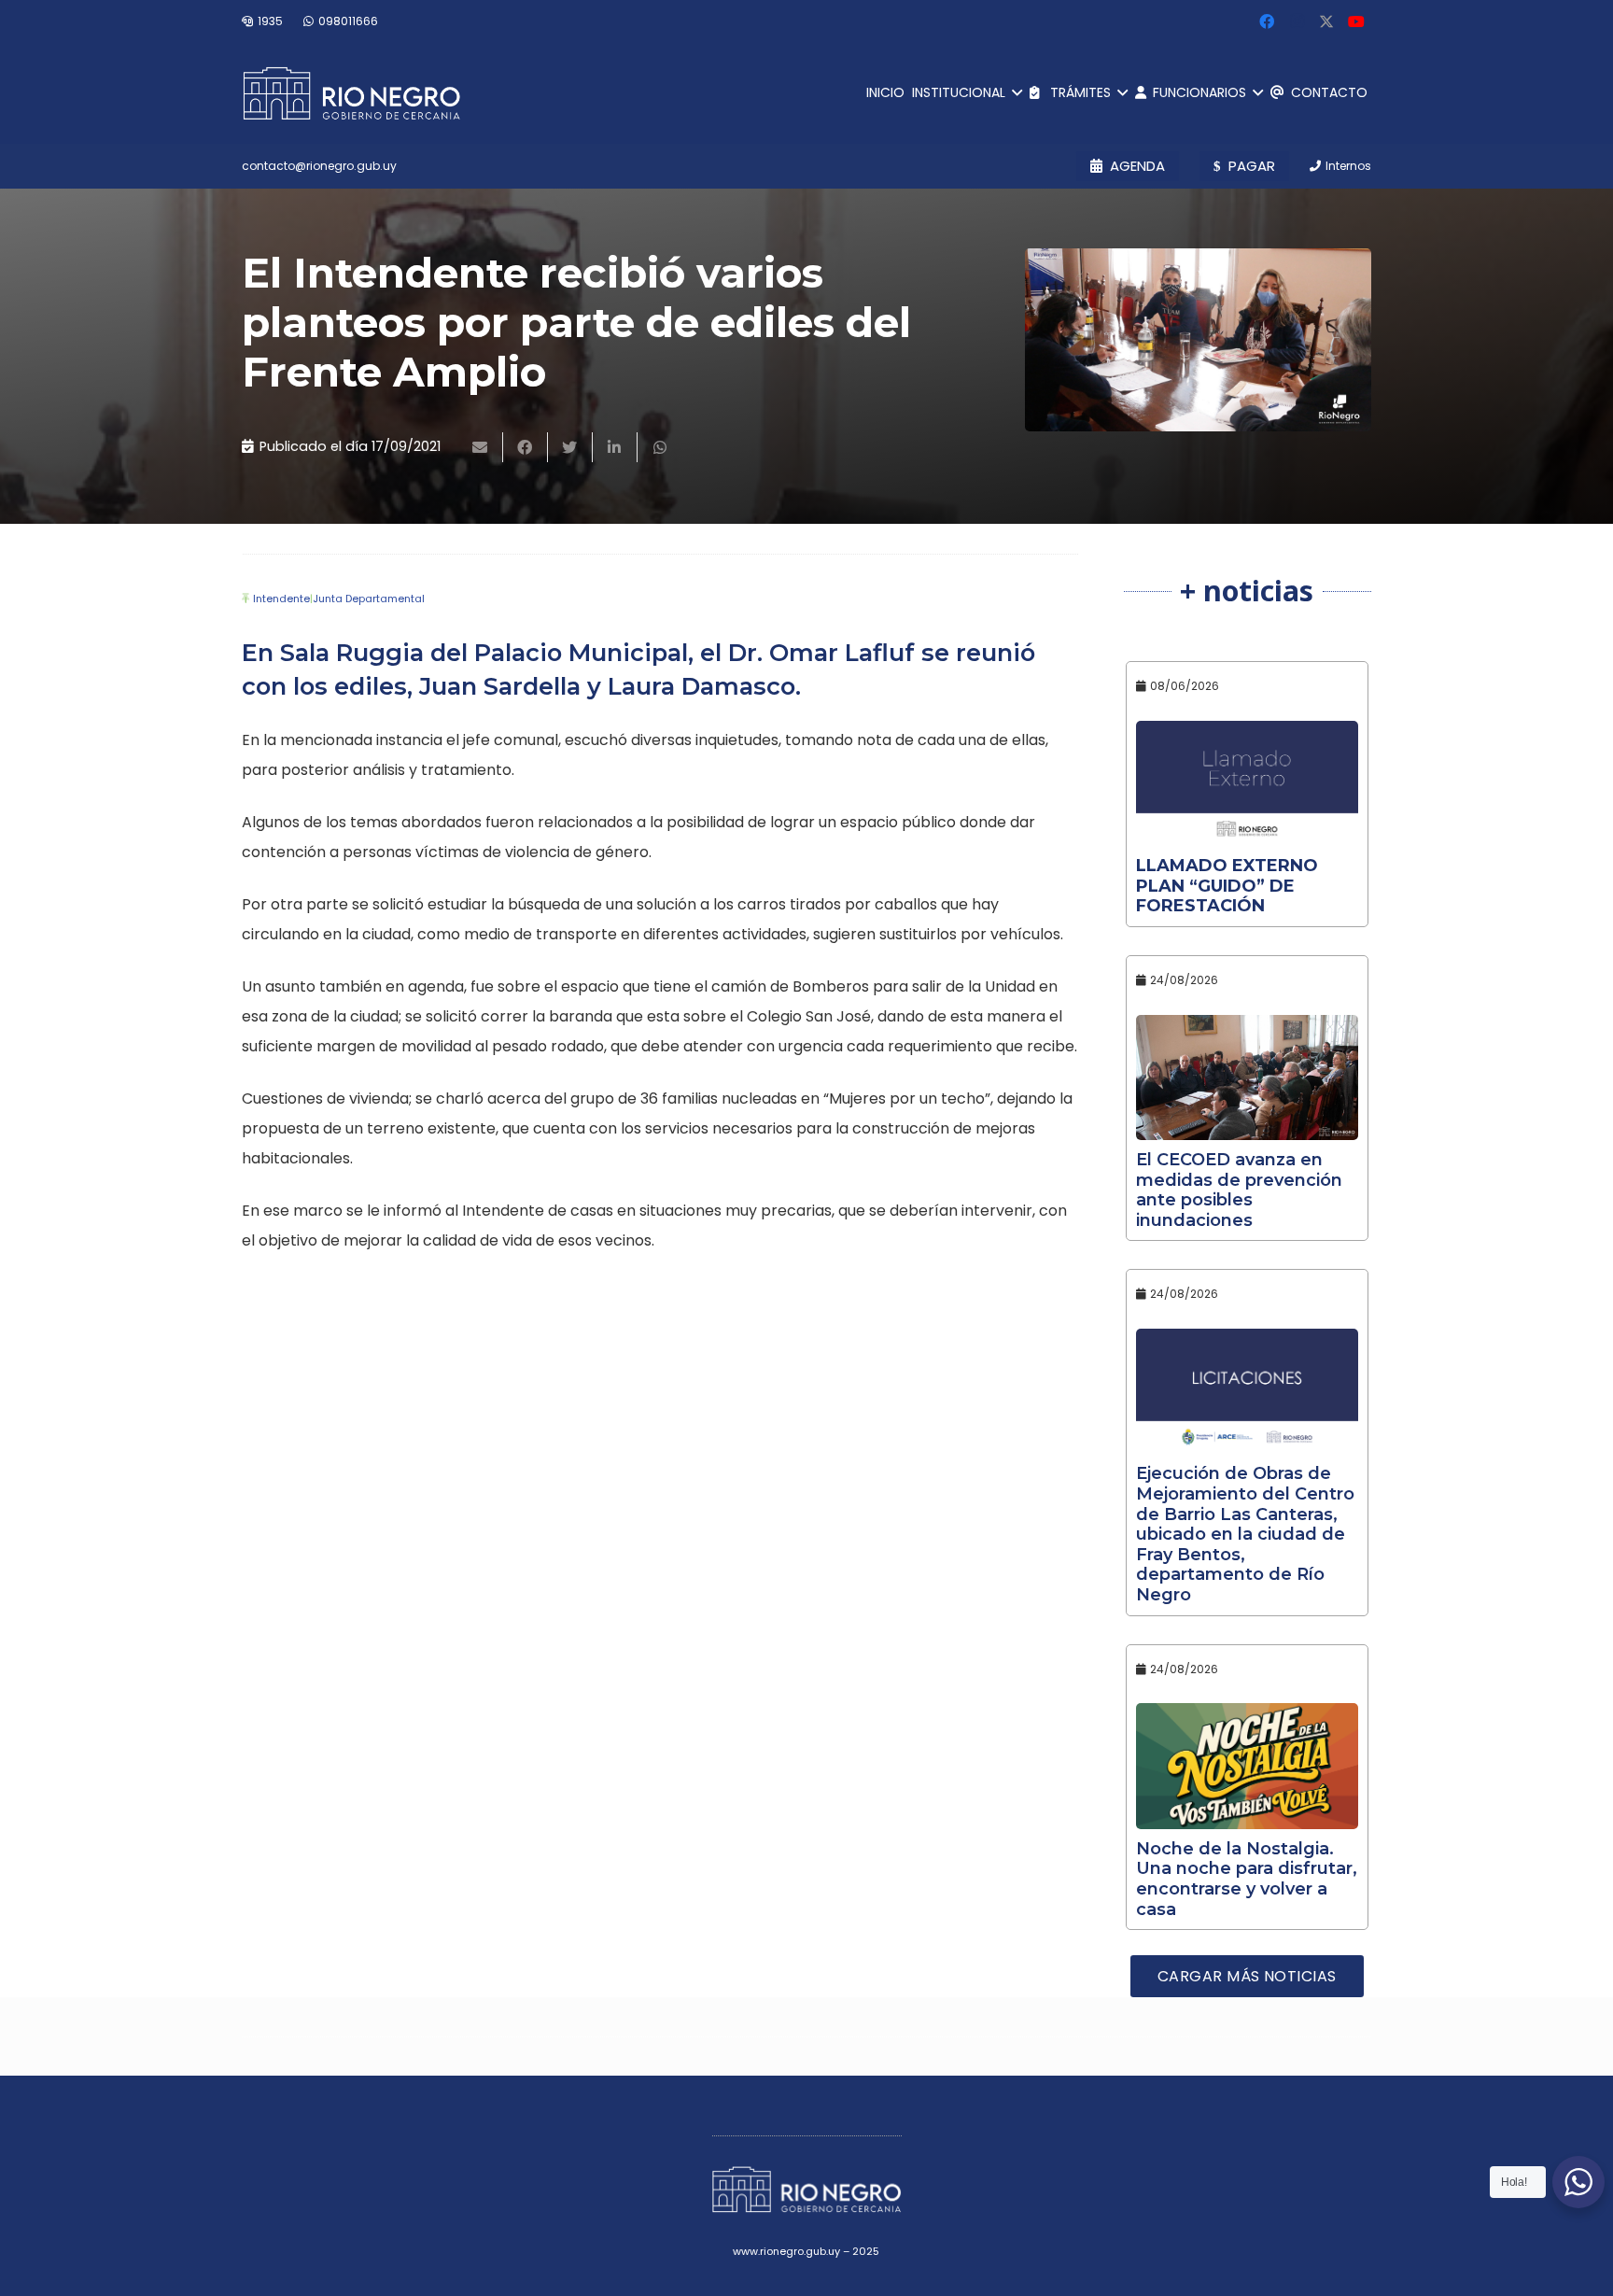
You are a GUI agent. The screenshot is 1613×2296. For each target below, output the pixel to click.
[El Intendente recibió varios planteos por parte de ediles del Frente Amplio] (1198, 340)
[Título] (1326, 21)
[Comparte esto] (526, 447)
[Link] (351, 93)
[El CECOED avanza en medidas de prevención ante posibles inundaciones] (1248, 1078)
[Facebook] (1267, 21)
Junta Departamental (369, 599)
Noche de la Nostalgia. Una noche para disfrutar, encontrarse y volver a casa (1247, 1879)
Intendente (281, 599)
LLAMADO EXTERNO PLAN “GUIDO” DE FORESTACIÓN (1227, 886)
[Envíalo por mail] (481, 447)
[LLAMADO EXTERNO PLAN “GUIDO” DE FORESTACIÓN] (1248, 783)
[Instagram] (1297, 21)
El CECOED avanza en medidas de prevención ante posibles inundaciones (1239, 1190)
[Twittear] (570, 447)
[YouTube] (1356, 21)
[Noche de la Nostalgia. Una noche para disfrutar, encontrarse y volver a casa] (1248, 1766)
